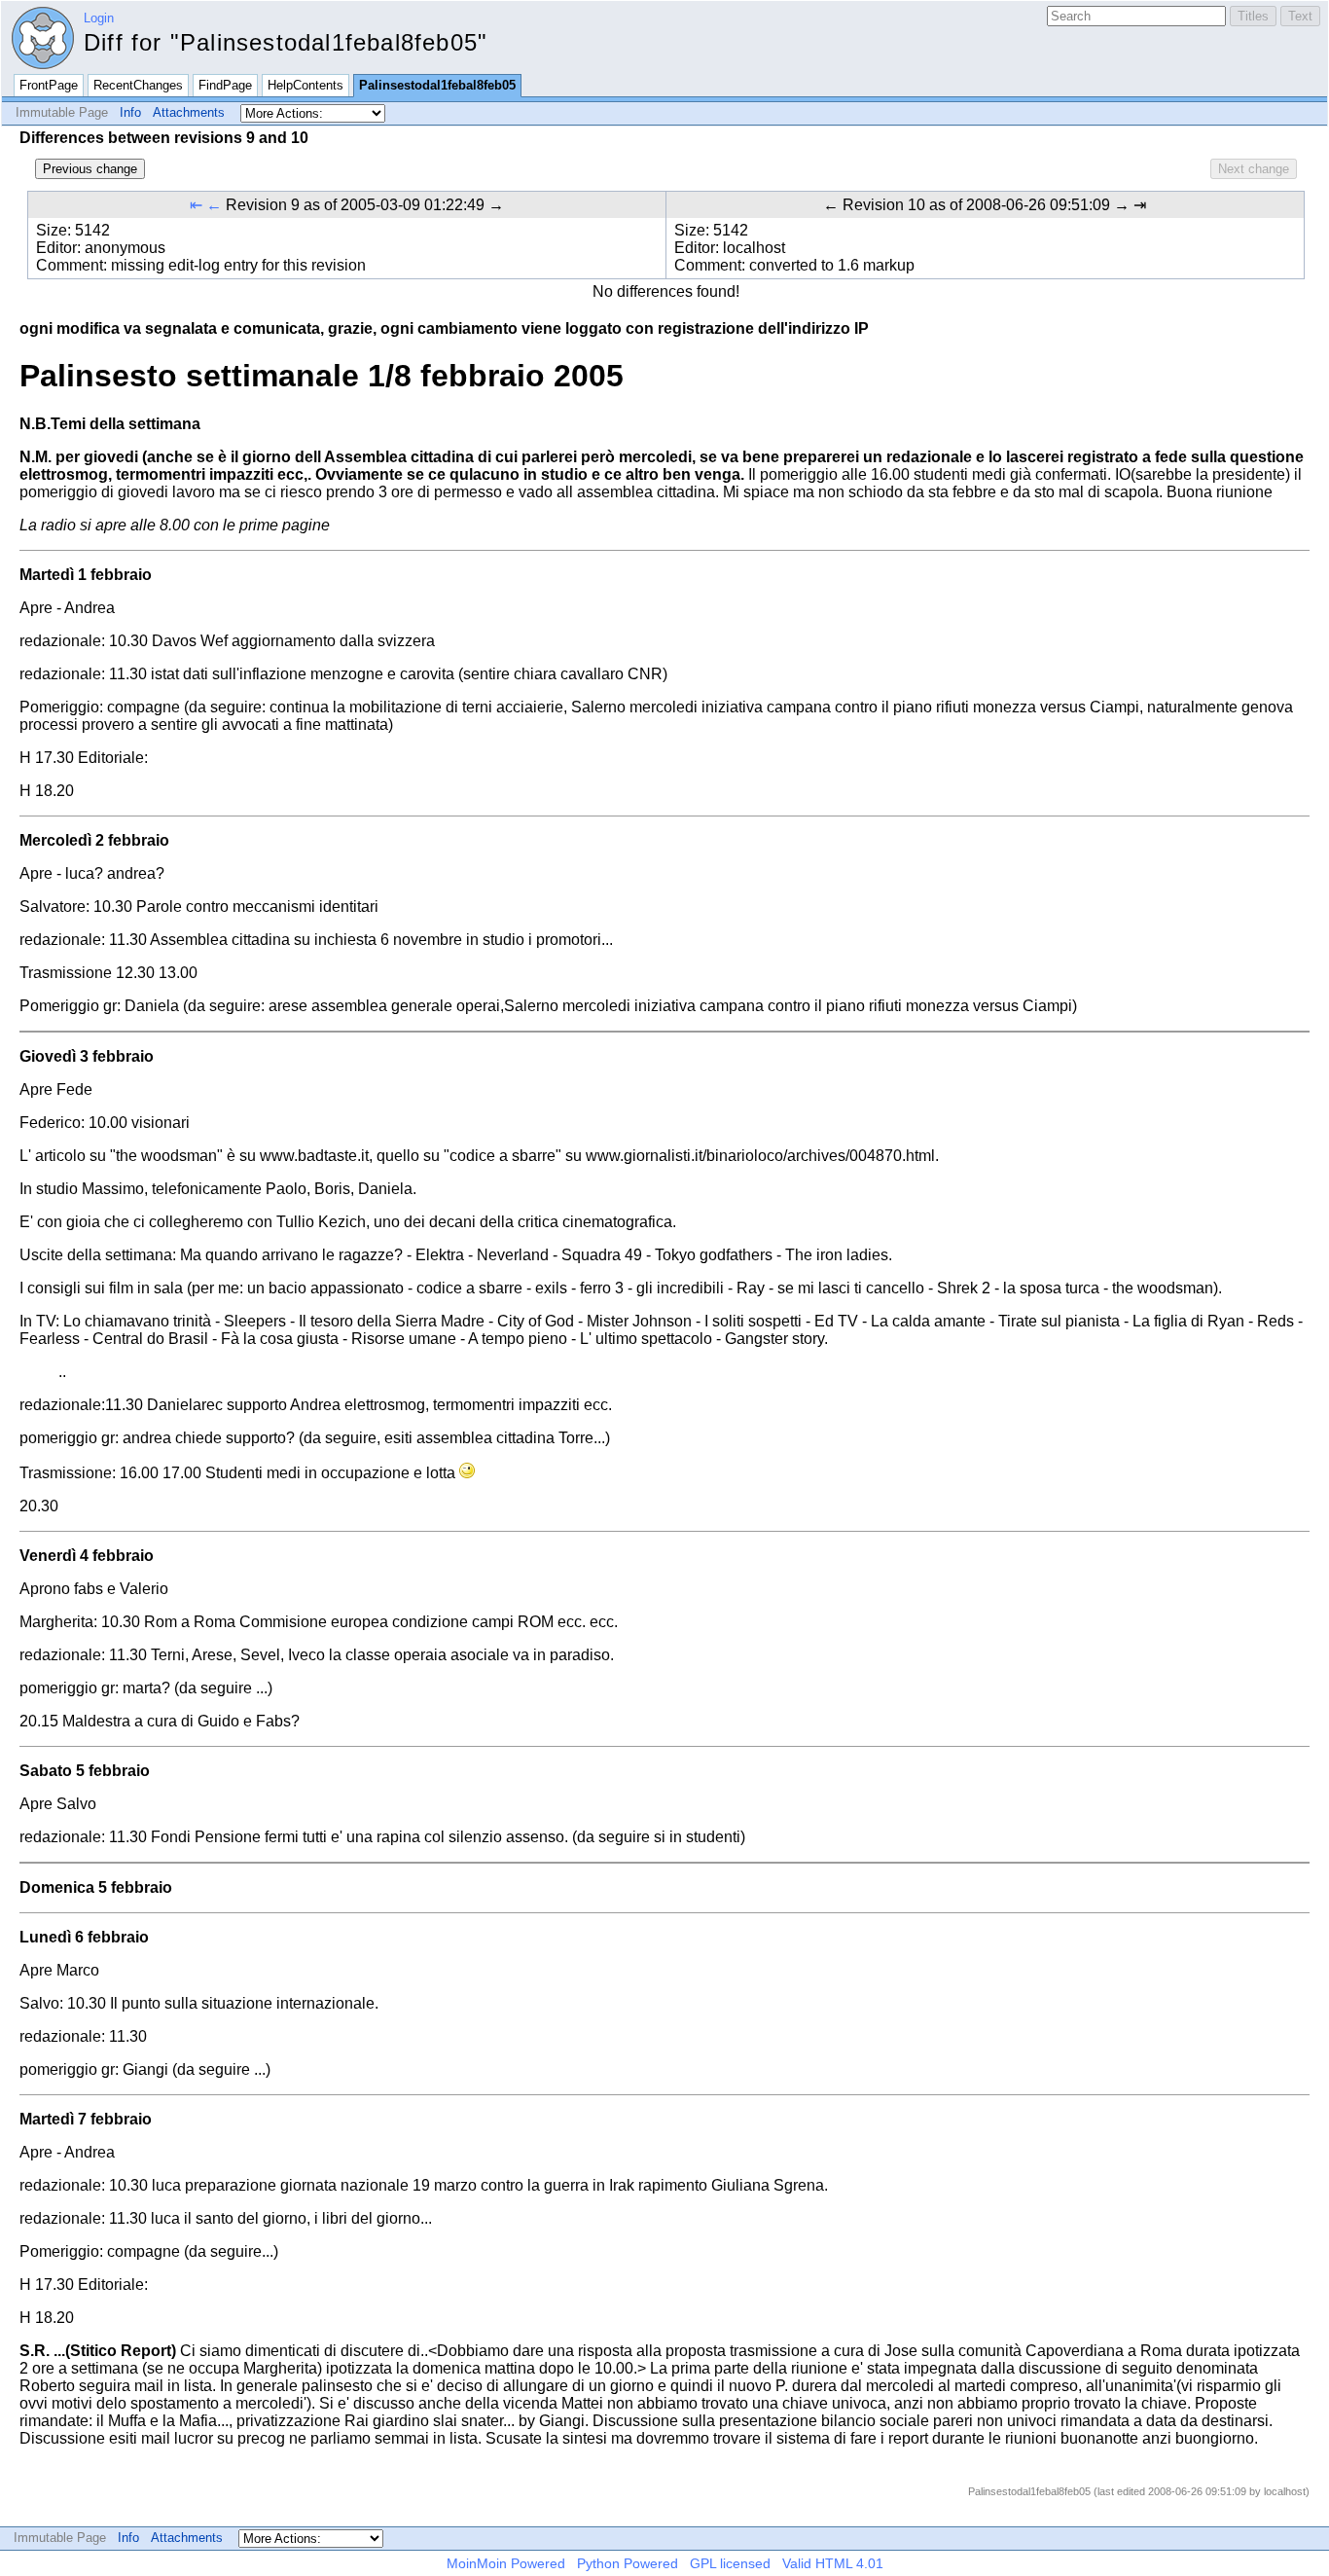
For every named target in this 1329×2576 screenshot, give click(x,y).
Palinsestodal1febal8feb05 (437, 85)
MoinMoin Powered (506, 2563)
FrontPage (49, 85)
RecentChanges (138, 85)
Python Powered (628, 2563)
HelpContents (305, 85)
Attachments (189, 112)
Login (99, 18)
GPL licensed (730, 2563)
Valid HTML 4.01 (833, 2563)
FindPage (225, 85)
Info (130, 112)
